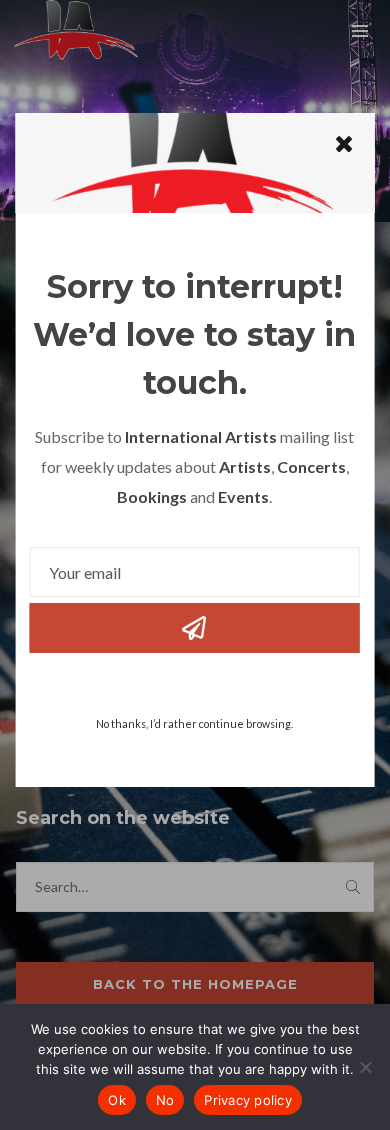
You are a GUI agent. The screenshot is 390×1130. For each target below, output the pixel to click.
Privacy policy (248, 1100)
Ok (117, 1100)
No (165, 1100)
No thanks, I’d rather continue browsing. (194, 723)
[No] (365, 1067)
